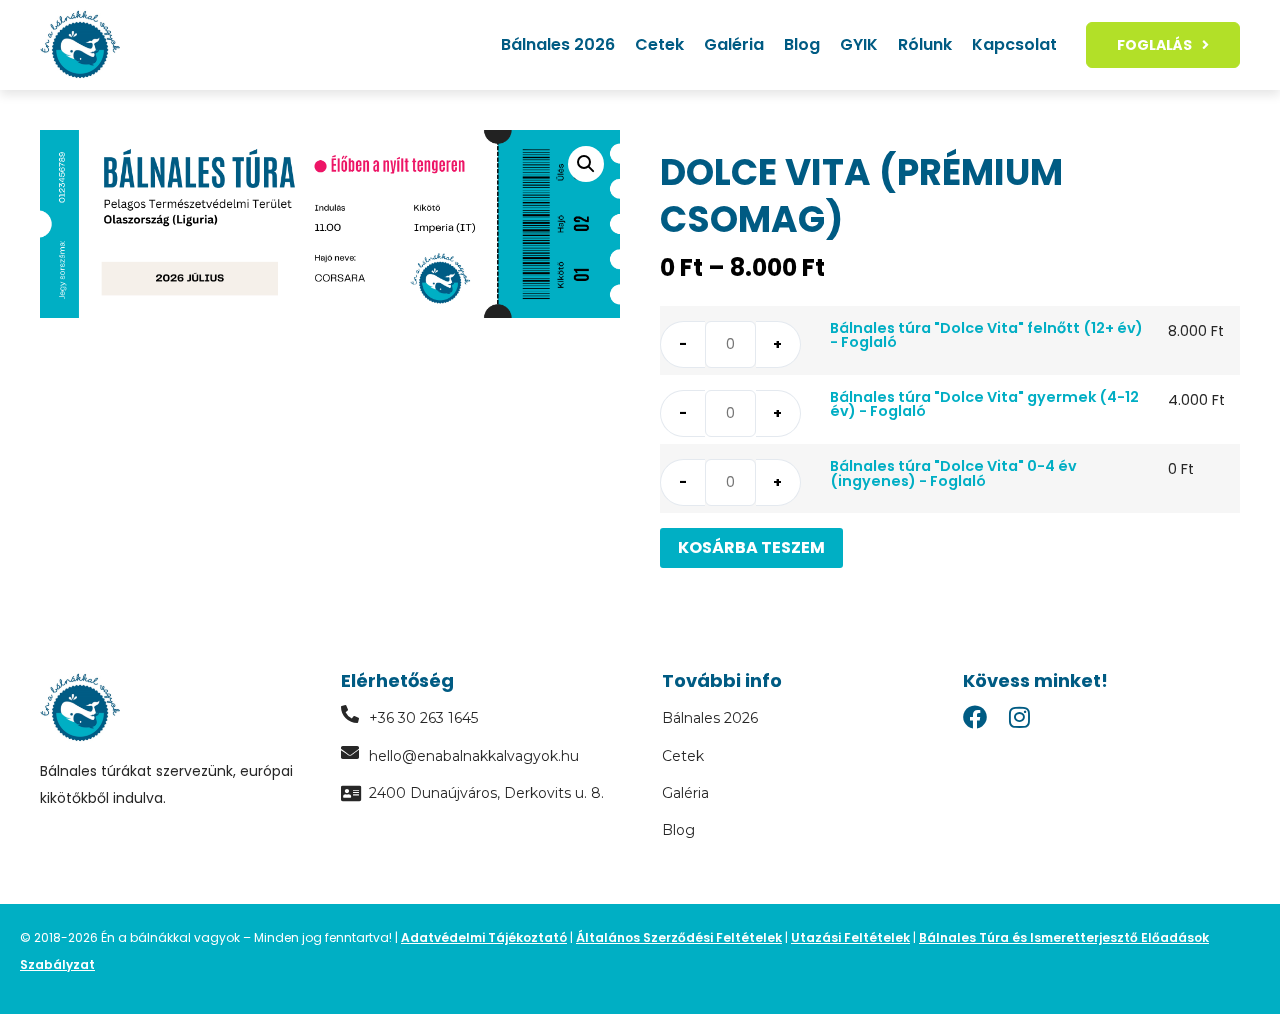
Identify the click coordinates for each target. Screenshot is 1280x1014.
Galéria (734, 44)
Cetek (659, 44)
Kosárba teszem (751, 547)
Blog (802, 44)
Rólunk (925, 44)
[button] (586, 164)
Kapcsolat (1014, 44)
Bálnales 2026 (558, 44)
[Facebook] (975, 717)
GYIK (859, 44)
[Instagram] (1019, 717)
